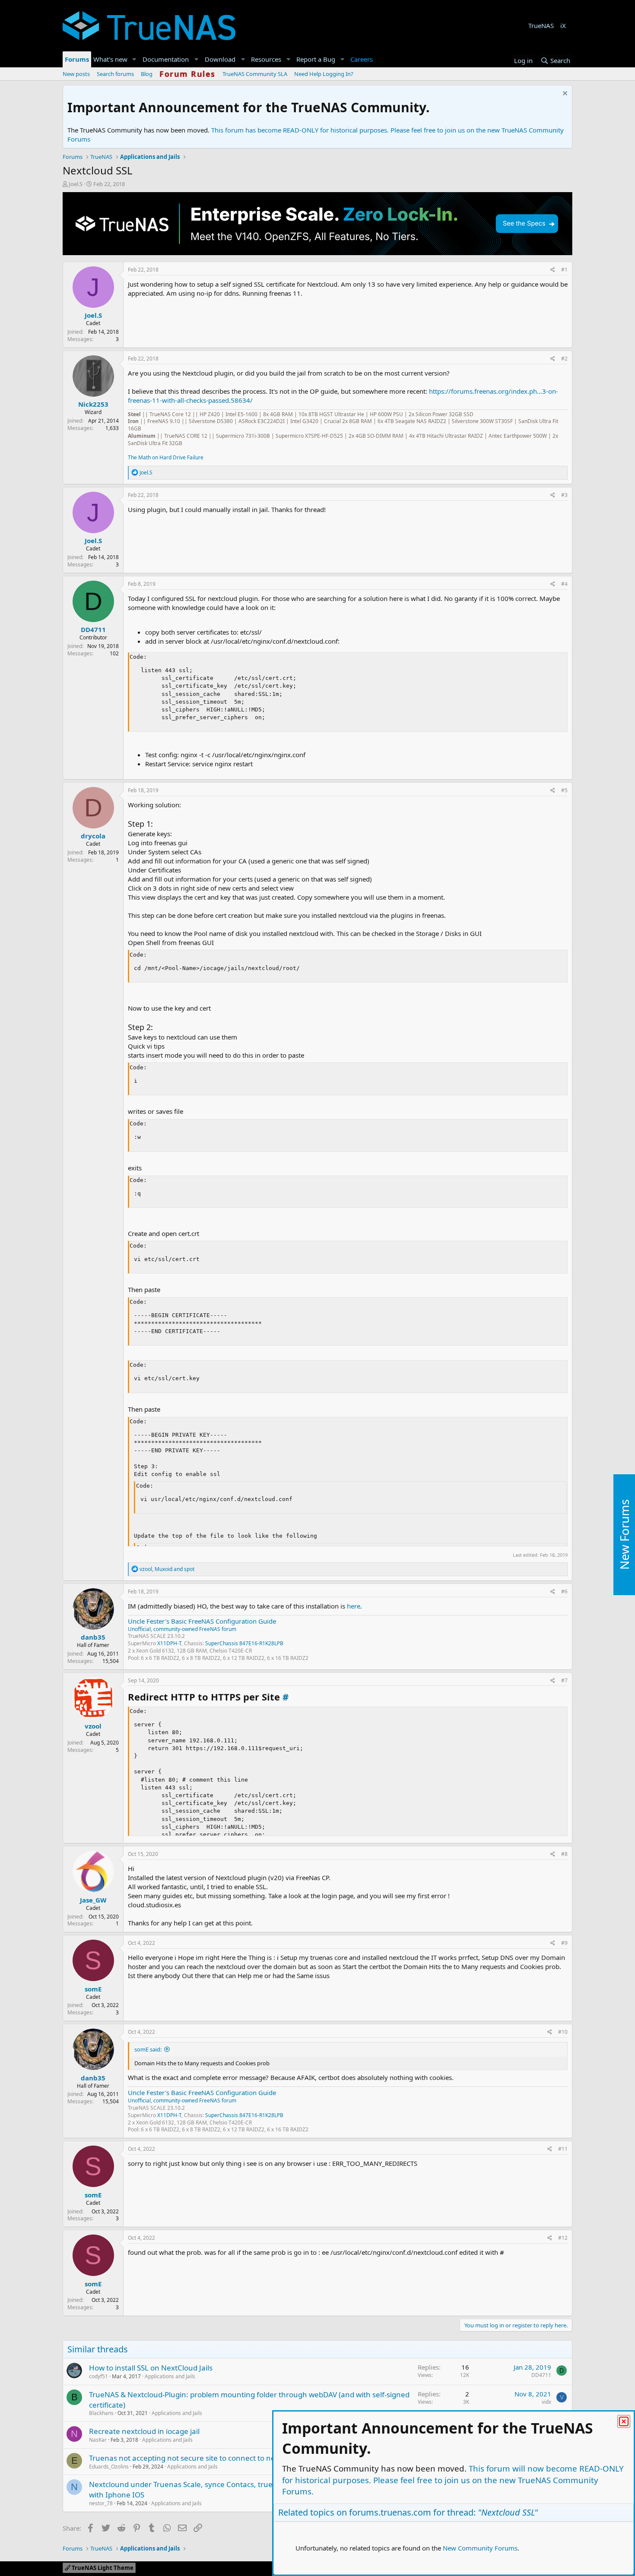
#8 (564, 1854)
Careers (362, 59)
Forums (77, 59)
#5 (564, 790)
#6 (564, 1591)
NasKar (98, 2440)
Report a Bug (316, 59)
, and (167, 1569)
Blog (147, 74)
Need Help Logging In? (324, 74)
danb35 (93, 1637)
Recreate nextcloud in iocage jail (144, 2431)
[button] (134, 59)
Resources (266, 59)
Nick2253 (93, 404)
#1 (564, 270)
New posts (76, 74)
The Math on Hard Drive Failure (166, 457)
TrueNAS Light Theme (102, 2568)
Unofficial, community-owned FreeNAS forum (182, 1629)
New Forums (624, 1535)
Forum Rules (187, 74)
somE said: (148, 2049)
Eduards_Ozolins (109, 2467)
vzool (93, 1726)
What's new (110, 59)
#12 (563, 2238)
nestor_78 (101, 2503)
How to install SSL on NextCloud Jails (151, 2368)
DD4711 (93, 629)
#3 (564, 495)
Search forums (115, 74)
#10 (563, 2032)
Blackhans (101, 2413)
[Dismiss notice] (564, 94)
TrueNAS (541, 25)
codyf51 (98, 2376)
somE (93, 1989)
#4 (564, 584)
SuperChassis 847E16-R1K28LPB (244, 1643)
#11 (563, 2149)
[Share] (553, 270)
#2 (564, 359)
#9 (564, 1943)
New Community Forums (480, 2548)
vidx (546, 2402)
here (354, 1606)
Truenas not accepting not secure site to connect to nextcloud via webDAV (215, 2458)
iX (563, 25)
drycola (93, 836)
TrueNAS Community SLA (255, 74)
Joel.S (76, 184)
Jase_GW (93, 1900)
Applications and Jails (170, 2376)
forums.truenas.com (390, 2512)
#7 (564, 1680)
